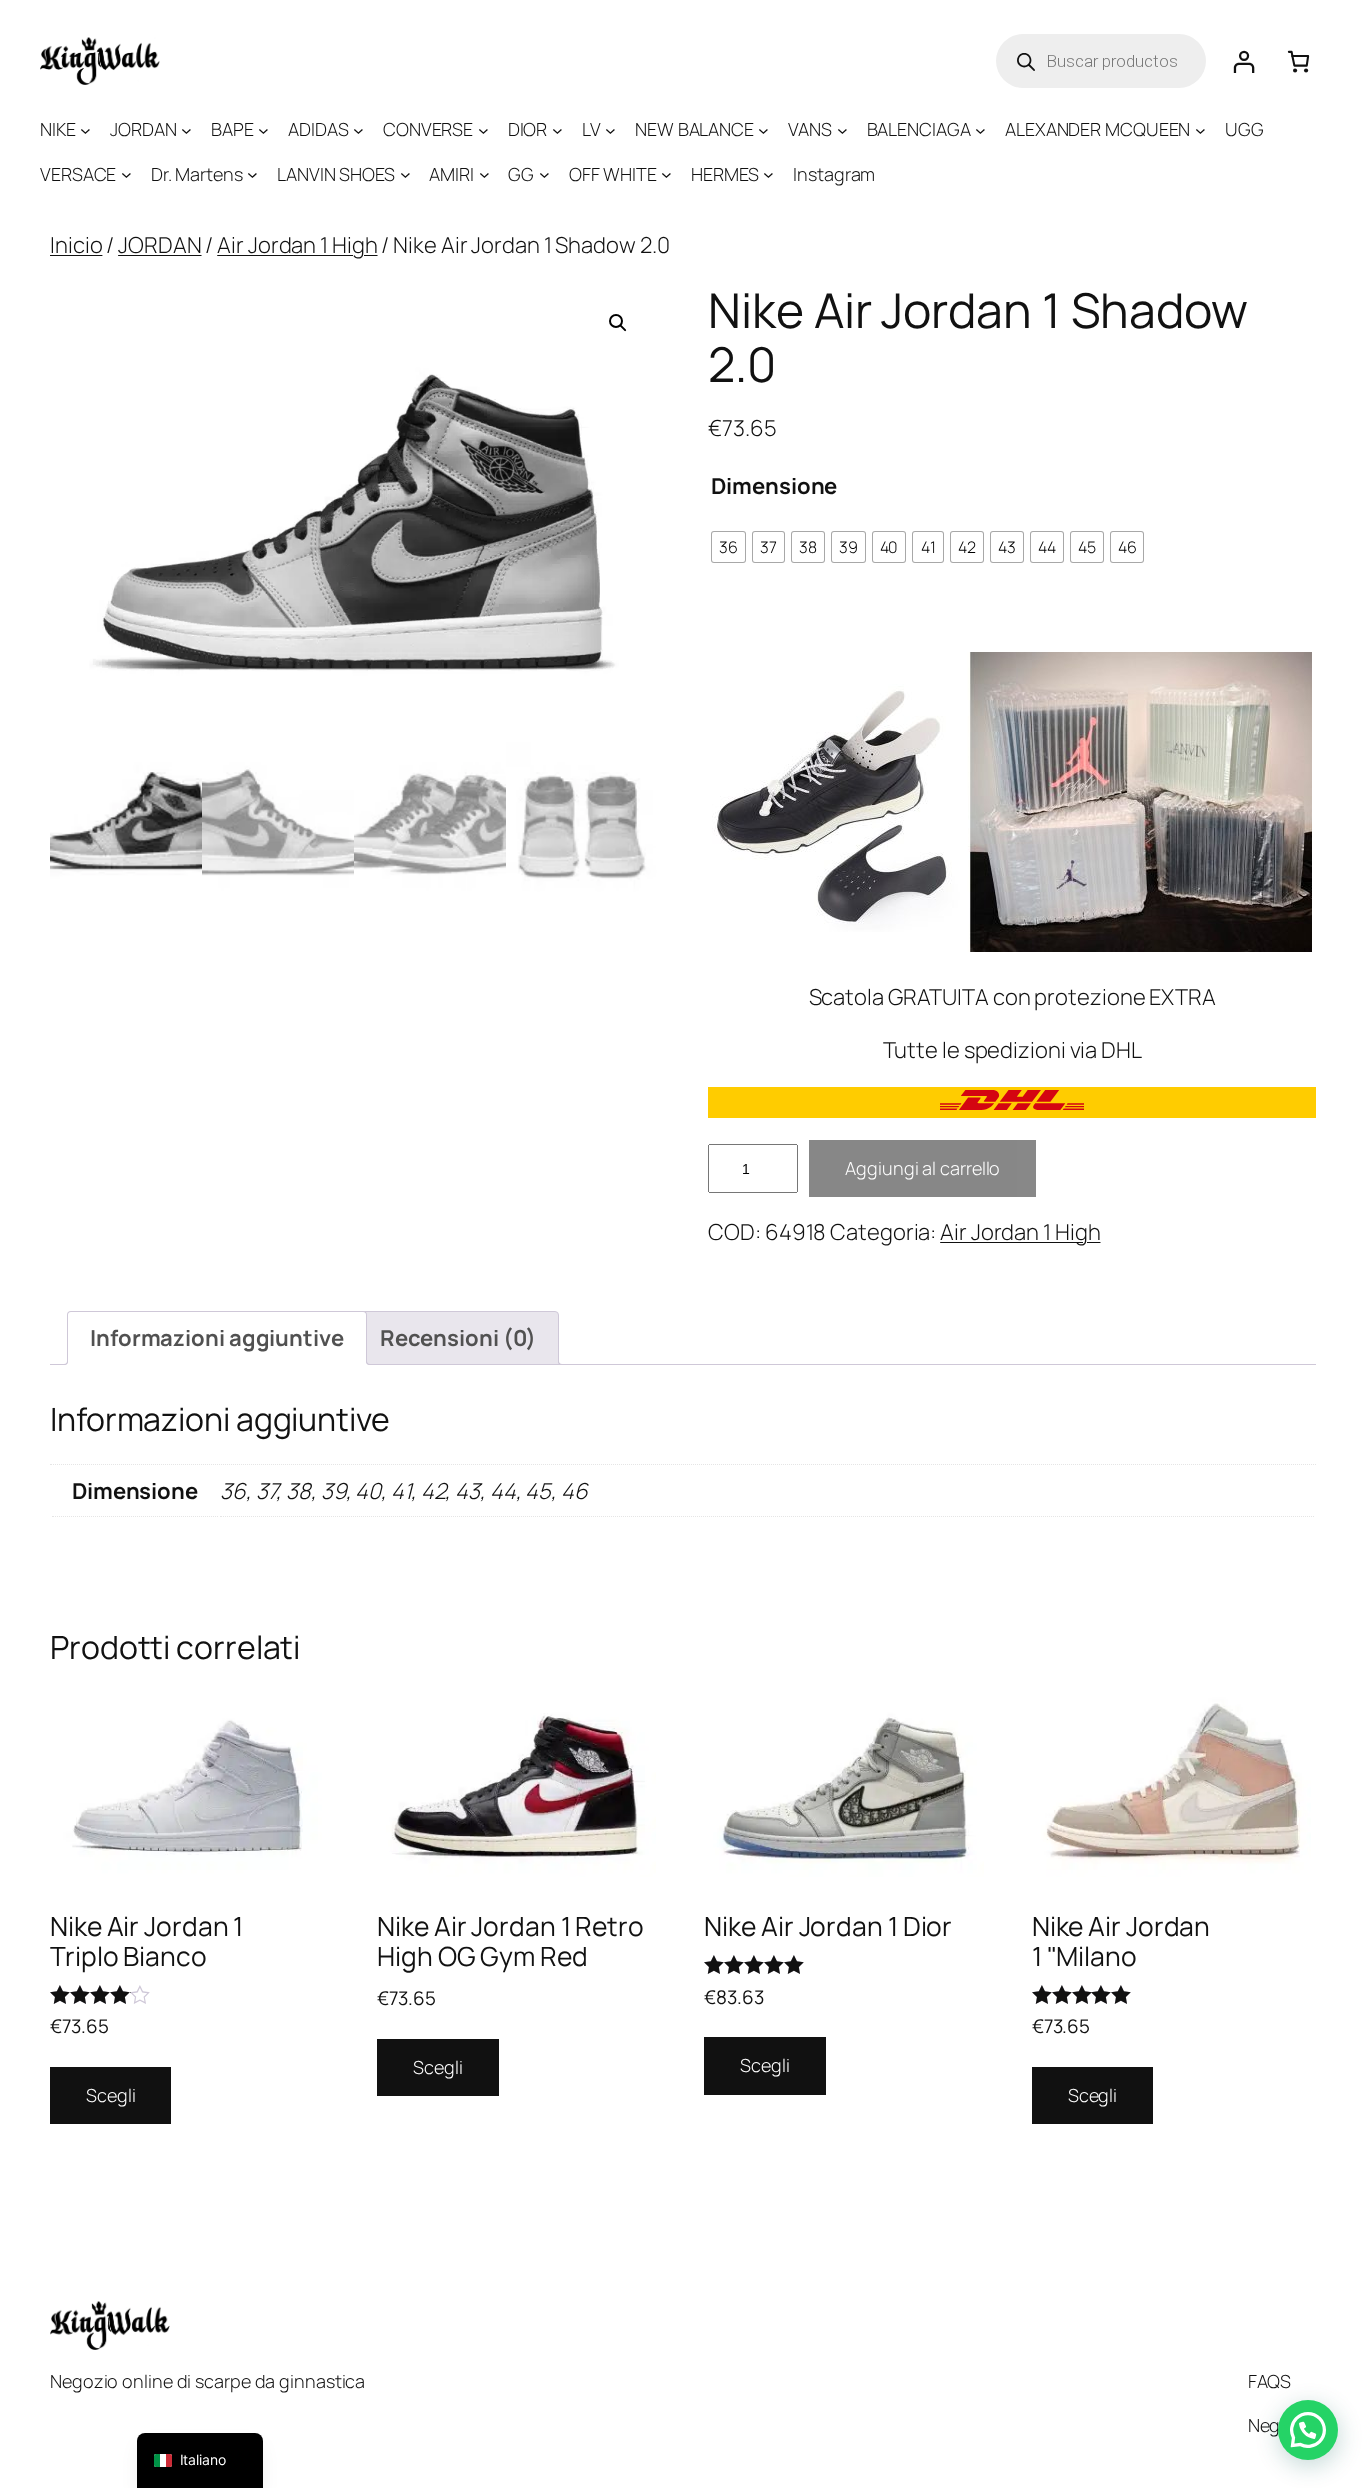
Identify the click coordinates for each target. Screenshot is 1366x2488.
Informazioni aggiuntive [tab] (217, 1338)
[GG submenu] (544, 174)
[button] (618, 323)
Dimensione (774, 486)
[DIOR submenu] (557, 129)
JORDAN (159, 245)
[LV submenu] (610, 129)
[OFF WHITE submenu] (666, 174)
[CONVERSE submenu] (483, 129)
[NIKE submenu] (85, 129)
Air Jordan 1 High (297, 245)
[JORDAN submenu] (186, 129)
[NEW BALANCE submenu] (763, 129)
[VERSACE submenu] (126, 174)
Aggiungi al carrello (922, 1168)
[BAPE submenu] (263, 129)
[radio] (728, 547)
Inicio (76, 245)
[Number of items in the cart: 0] (1298, 61)
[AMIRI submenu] (484, 174)
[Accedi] (1243, 61)
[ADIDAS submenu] (358, 129)
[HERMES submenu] (768, 174)
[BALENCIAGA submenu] (980, 129)
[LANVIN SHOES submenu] (405, 174)
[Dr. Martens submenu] (252, 174)
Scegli (110, 2095)
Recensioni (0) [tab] (458, 1338)
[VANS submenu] (842, 129)
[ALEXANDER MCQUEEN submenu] (1200, 129)
